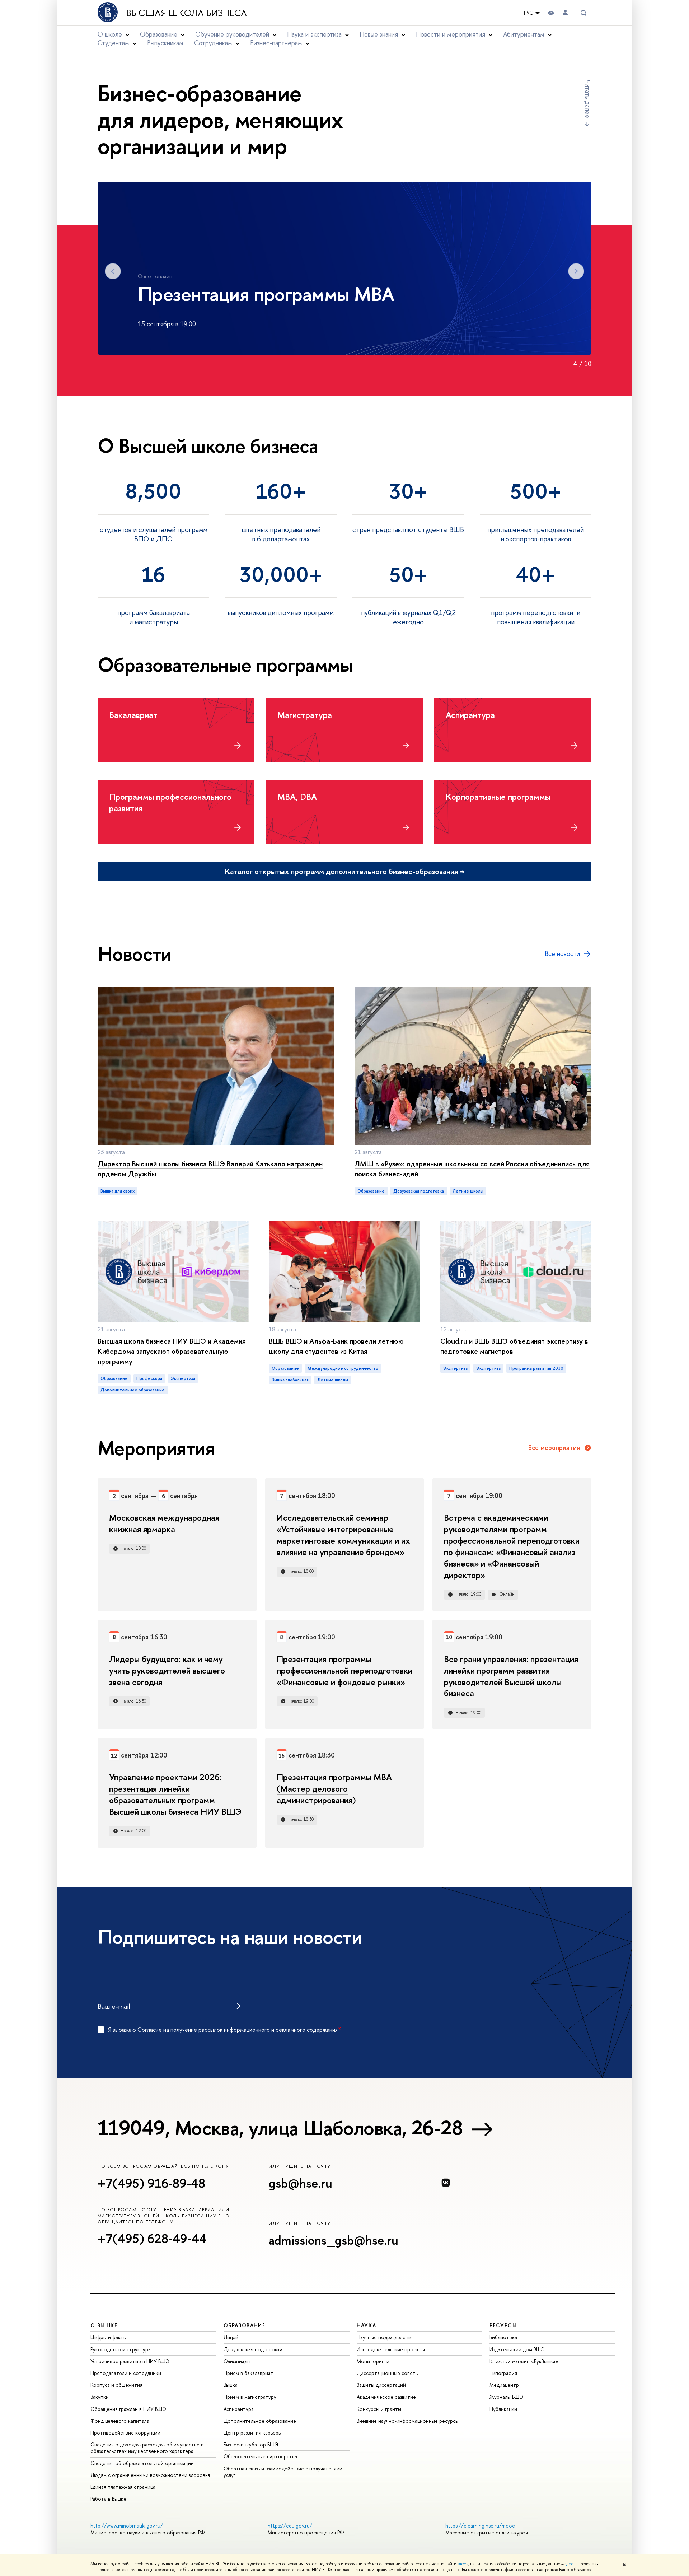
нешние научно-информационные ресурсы (408, 2421)
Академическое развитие (386, 2397)
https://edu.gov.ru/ (290, 2526)
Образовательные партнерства (260, 2456)
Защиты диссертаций (381, 2385)
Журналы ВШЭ (506, 2397)
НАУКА (367, 2325)
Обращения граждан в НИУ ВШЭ (128, 2409)
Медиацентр (504, 2385)
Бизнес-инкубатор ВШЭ (251, 2444)
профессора (149, 1378)
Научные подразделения (385, 2337)
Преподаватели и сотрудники (126, 2373)
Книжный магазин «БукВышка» (524, 2361)
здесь (463, 2564)
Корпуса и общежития (116, 2385)
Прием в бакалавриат (249, 2373)
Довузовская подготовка (253, 2349)
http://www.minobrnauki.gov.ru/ (127, 2526)
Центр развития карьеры (253, 2433)
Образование (371, 1191)
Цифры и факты (109, 2337)
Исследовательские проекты (391, 2349)
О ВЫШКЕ (104, 2325)
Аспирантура (239, 2409)
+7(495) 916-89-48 (151, 2183)
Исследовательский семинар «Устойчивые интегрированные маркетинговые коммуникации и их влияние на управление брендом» (343, 1535)
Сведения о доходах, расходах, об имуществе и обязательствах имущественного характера (147, 2448)
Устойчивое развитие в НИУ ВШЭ (130, 2361)
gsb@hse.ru (301, 2183)
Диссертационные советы (388, 2373)
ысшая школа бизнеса (187, 13)
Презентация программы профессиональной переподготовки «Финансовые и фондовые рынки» (344, 1670)
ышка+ (232, 2385)
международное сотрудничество (343, 1368)
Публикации (503, 2409)
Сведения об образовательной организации (142, 2463)
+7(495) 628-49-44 (152, 2238)
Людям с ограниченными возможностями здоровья (150, 2475)
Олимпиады (237, 2361)
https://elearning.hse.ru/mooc (480, 2526)
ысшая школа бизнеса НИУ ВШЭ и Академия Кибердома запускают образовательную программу (172, 1351)
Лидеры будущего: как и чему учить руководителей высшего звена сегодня (167, 1670)
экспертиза (183, 1378)
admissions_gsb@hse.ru (334, 2240)
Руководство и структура (121, 2349)
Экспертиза (455, 1368)
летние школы (468, 1191)
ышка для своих (118, 1191)
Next (576, 271)
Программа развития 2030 (536, 1368)
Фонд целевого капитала (120, 2421)
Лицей (231, 2337)
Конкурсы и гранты (379, 2409)
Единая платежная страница (123, 2487)
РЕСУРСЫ (503, 2325)
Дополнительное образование (260, 2421)
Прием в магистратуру (250, 2397)
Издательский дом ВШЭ (517, 2349)
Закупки (100, 2397)
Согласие (150, 2030)
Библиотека (503, 2337)
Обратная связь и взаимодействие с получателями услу (283, 2472)
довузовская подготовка (419, 1191)
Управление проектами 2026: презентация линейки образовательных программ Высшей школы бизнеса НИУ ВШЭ (175, 1794)
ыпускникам (165, 43)
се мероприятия (554, 1448)
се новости (562, 954)
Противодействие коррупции (125, 2433)
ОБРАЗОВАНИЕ (244, 2325)
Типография (503, 2373)
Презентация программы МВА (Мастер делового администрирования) (334, 1788)
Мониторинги (373, 2361)
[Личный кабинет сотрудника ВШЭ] (565, 13)
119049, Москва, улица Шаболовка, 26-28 (280, 2128)
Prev (113, 271)
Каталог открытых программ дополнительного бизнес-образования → (345, 871)
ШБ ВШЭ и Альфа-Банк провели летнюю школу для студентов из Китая (336, 1346)
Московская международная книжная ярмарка (164, 1523)
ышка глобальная (290, 1380)
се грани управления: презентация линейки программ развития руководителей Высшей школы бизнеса (511, 1676)
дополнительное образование (133, 1390)
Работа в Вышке (108, 2499)
